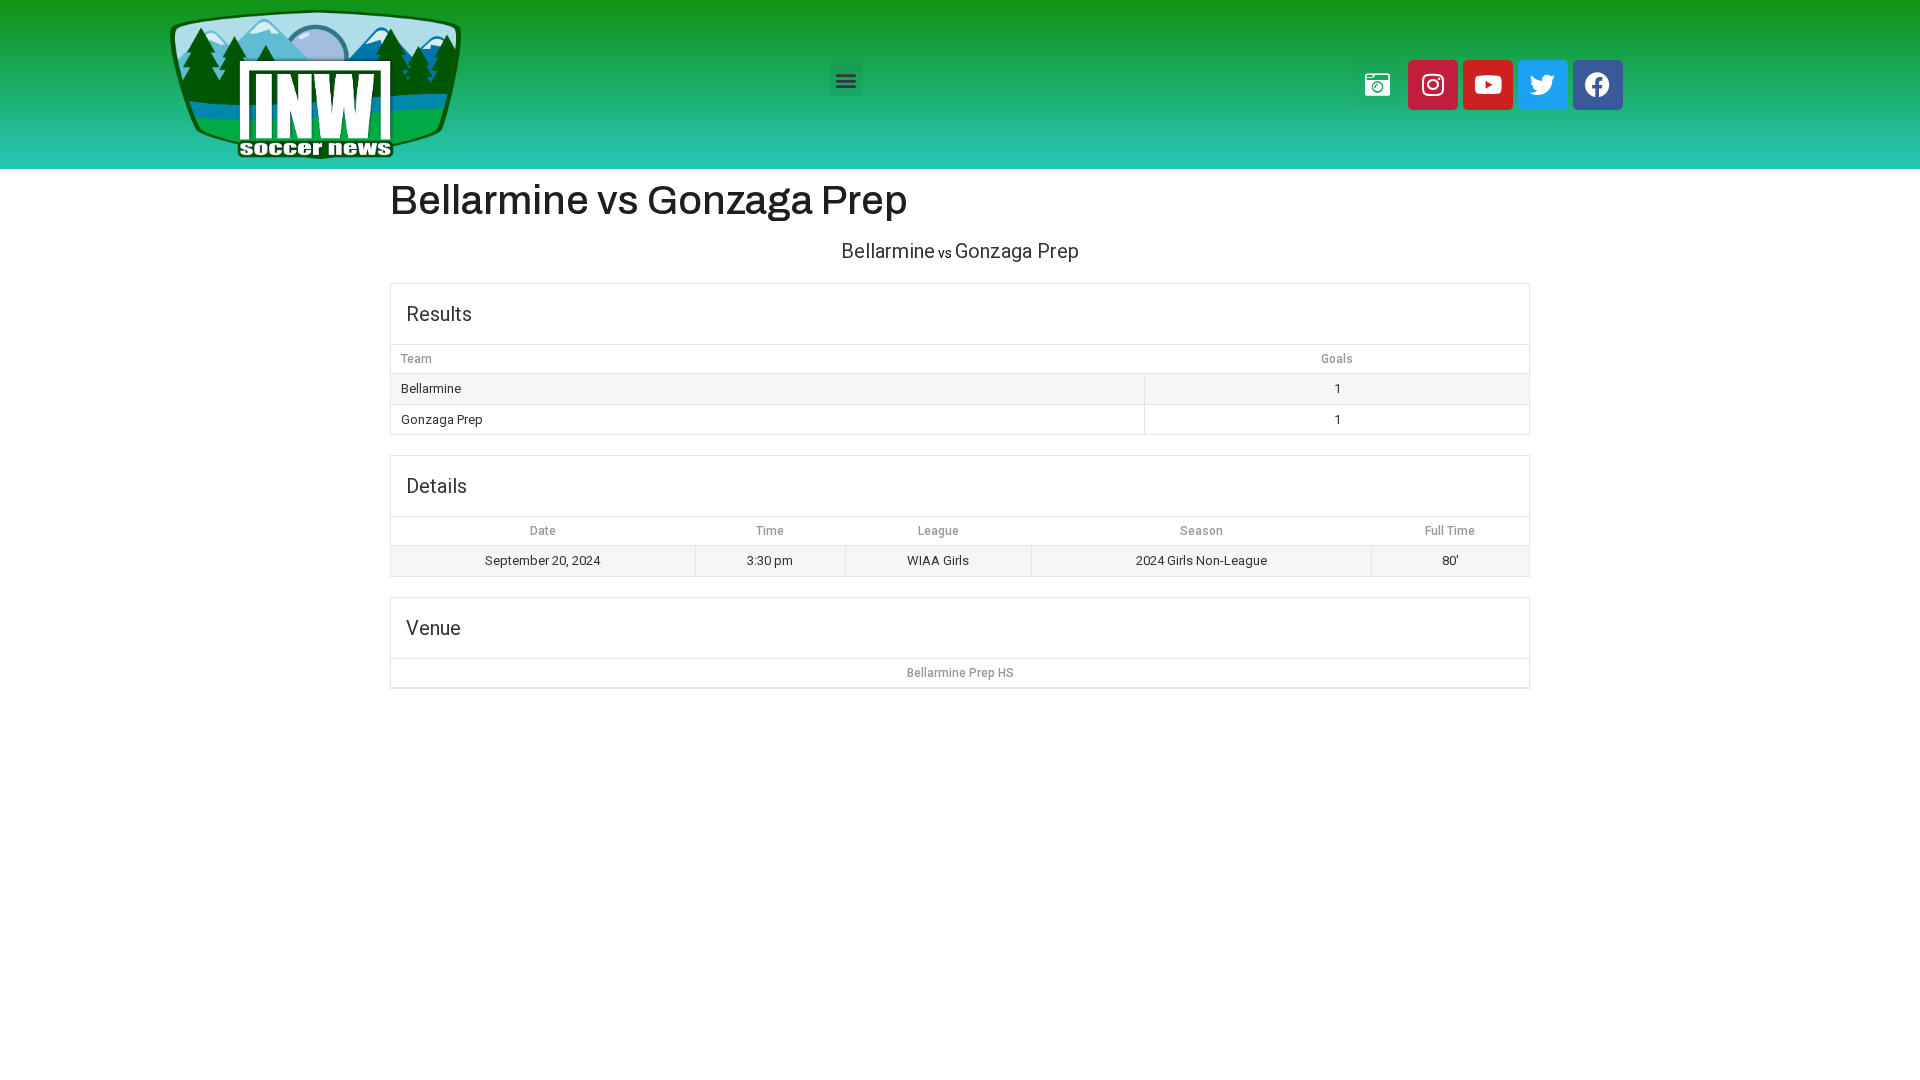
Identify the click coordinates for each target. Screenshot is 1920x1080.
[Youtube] (1488, 85)
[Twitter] (1543, 85)
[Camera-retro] (1378, 85)
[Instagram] (1433, 85)
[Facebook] (1598, 85)
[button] (846, 79)
